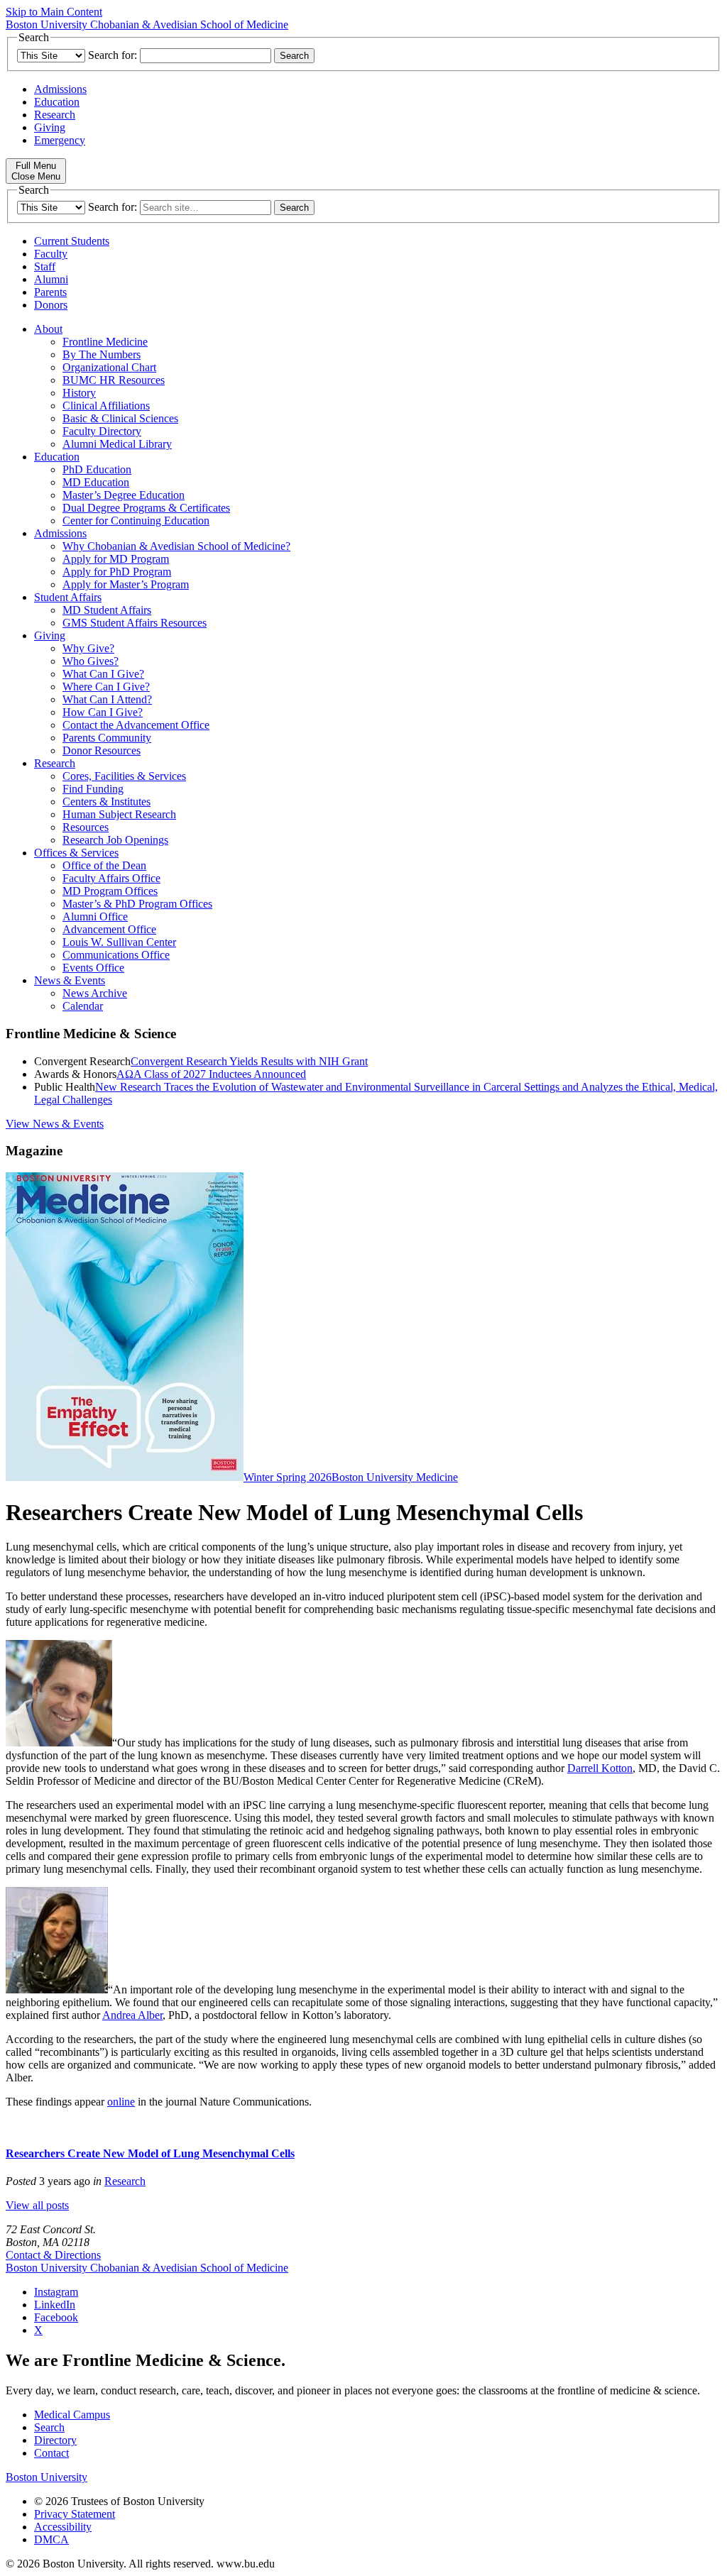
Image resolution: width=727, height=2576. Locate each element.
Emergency (60, 140)
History (79, 393)
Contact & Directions (53, 2255)
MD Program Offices (110, 891)
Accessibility (63, 2527)
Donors (51, 305)
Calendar (83, 1006)
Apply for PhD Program (117, 572)
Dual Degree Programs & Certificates (146, 508)
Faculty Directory (102, 431)
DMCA (51, 2539)
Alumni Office (95, 917)
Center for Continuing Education (136, 521)
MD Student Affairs (107, 610)
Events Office (93, 968)
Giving (50, 127)
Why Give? (88, 648)
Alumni (51, 279)
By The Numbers (102, 354)
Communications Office (116, 955)
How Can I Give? (103, 712)
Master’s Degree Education (124, 495)
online (121, 2102)
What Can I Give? (103, 674)
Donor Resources (102, 750)
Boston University (47, 2477)
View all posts (37, 2205)
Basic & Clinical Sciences (120, 418)
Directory (55, 2440)
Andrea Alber (132, 2015)
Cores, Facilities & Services (124, 776)
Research (55, 115)
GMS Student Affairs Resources (135, 623)
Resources (86, 827)
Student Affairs (68, 597)
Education (57, 102)
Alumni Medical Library (117, 444)
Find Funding (93, 789)
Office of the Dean (104, 865)
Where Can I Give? (106, 687)
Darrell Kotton (600, 1768)
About (48, 329)
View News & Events (55, 1124)
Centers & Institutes (106, 802)
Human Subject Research (119, 814)
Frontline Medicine (105, 342)
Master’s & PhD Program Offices (137, 904)
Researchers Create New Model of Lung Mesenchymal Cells (150, 2153)
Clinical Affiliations (106, 406)
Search (49, 2427)
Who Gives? (91, 661)
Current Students (72, 241)
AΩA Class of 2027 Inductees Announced (211, 1074)
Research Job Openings (115, 840)
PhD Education (97, 469)
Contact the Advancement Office (136, 725)
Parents (50, 292)
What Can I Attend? (107, 699)
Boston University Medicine (395, 1477)
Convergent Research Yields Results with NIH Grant (249, 1061)
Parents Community (107, 738)
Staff (45, 266)
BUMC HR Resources (114, 380)
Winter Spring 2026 (288, 1477)
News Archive (95, 993)
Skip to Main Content (54, 12)
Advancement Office (109, 929)
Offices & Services (76, 853)
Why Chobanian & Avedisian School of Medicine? (176, 546)
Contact (51, 2453)
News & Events (70, 980)
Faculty (51, 254)
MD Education (96, 482)
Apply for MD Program (116, 559)
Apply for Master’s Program (126, 584)
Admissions (60, 89)
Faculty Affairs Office (111, 878)
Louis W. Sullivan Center (119, 942)
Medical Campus (72, 2415)
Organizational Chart (109, 367)
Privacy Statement (75, 2514)
